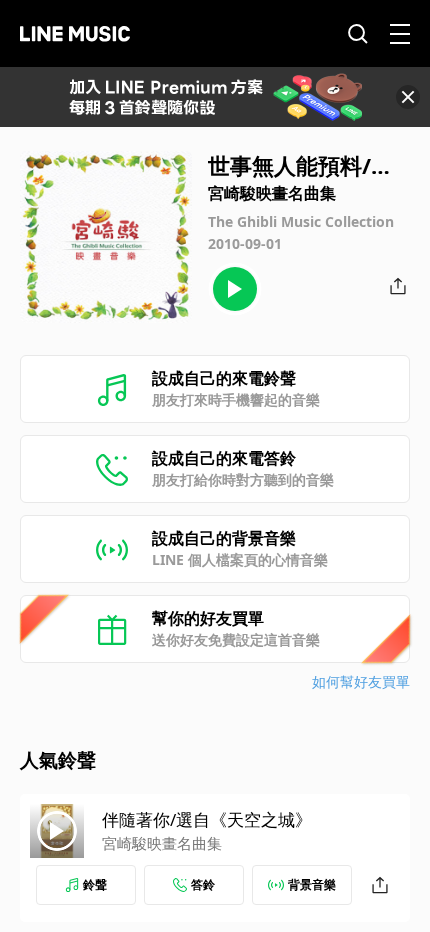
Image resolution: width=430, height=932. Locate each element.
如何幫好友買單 (361, 681)
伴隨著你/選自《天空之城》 (207, 819)
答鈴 (203, 884)
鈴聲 (95, 884)
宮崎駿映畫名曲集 (162, 843)
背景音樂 (312, 884)
